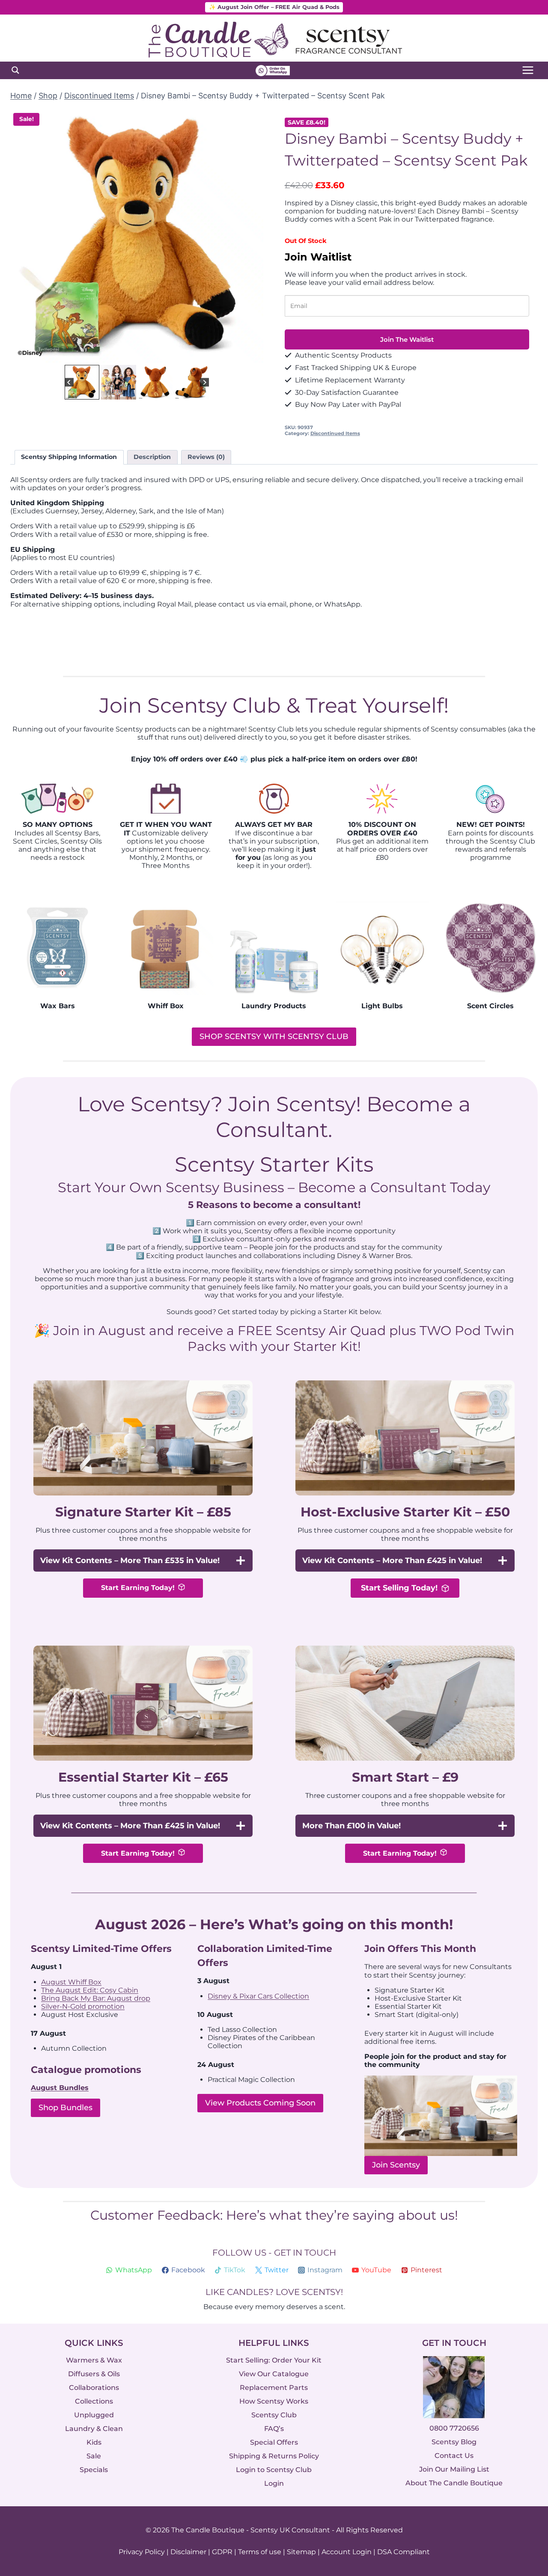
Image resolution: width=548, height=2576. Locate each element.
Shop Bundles (66, 2108)
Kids (94, 2442)
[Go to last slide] (23, 236)
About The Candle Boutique (454, 2483)
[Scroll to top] (523, 2476)
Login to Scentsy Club (274, 2470)
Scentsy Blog (454, 2442)
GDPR (222, 2552)
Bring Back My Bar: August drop (96, 1998)
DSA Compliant (404, 2552)
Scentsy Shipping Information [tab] (69, 457)
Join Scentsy (396, 2165)
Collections (94, 2401)
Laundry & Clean (94, 2429)
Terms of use (260, 2552)
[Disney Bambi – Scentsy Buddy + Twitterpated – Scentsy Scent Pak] (137, 236)
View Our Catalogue (274, 2374)
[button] (82, 382)
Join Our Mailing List (454, 2470)
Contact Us (454, 2456)
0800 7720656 (454, 2429)
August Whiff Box (71, 1982)
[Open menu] (528, 70)
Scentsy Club (274, 2415)
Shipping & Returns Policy (274, 2456)
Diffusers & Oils (94, 2374)
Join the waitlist (407, 339)
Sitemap (301, 2552)
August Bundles (60, 2088)
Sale (94, 2456)
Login (274, 2483)
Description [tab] (152, 457)
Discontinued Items (335, 433)
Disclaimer (188, 2552)
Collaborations (94, 2388)
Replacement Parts (274, 2388)
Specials (94, 2470)
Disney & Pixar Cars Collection (258, 1996)
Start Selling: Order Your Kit (274, 2360)
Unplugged (94, 2415)
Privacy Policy (142, 2552)
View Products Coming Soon (260, 2103)
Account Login (347, 2552)
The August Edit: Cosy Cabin (90, 1990)
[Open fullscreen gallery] (255, 354)
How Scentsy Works (274, 2401)
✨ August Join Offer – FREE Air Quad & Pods (274, 7)
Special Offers (274, 2442)
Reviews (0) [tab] (206, 457)
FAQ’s (274, 2429)
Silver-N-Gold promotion (83, 2006)
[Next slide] (250, 236)
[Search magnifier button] (15, 70)
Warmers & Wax (94, 2360)
